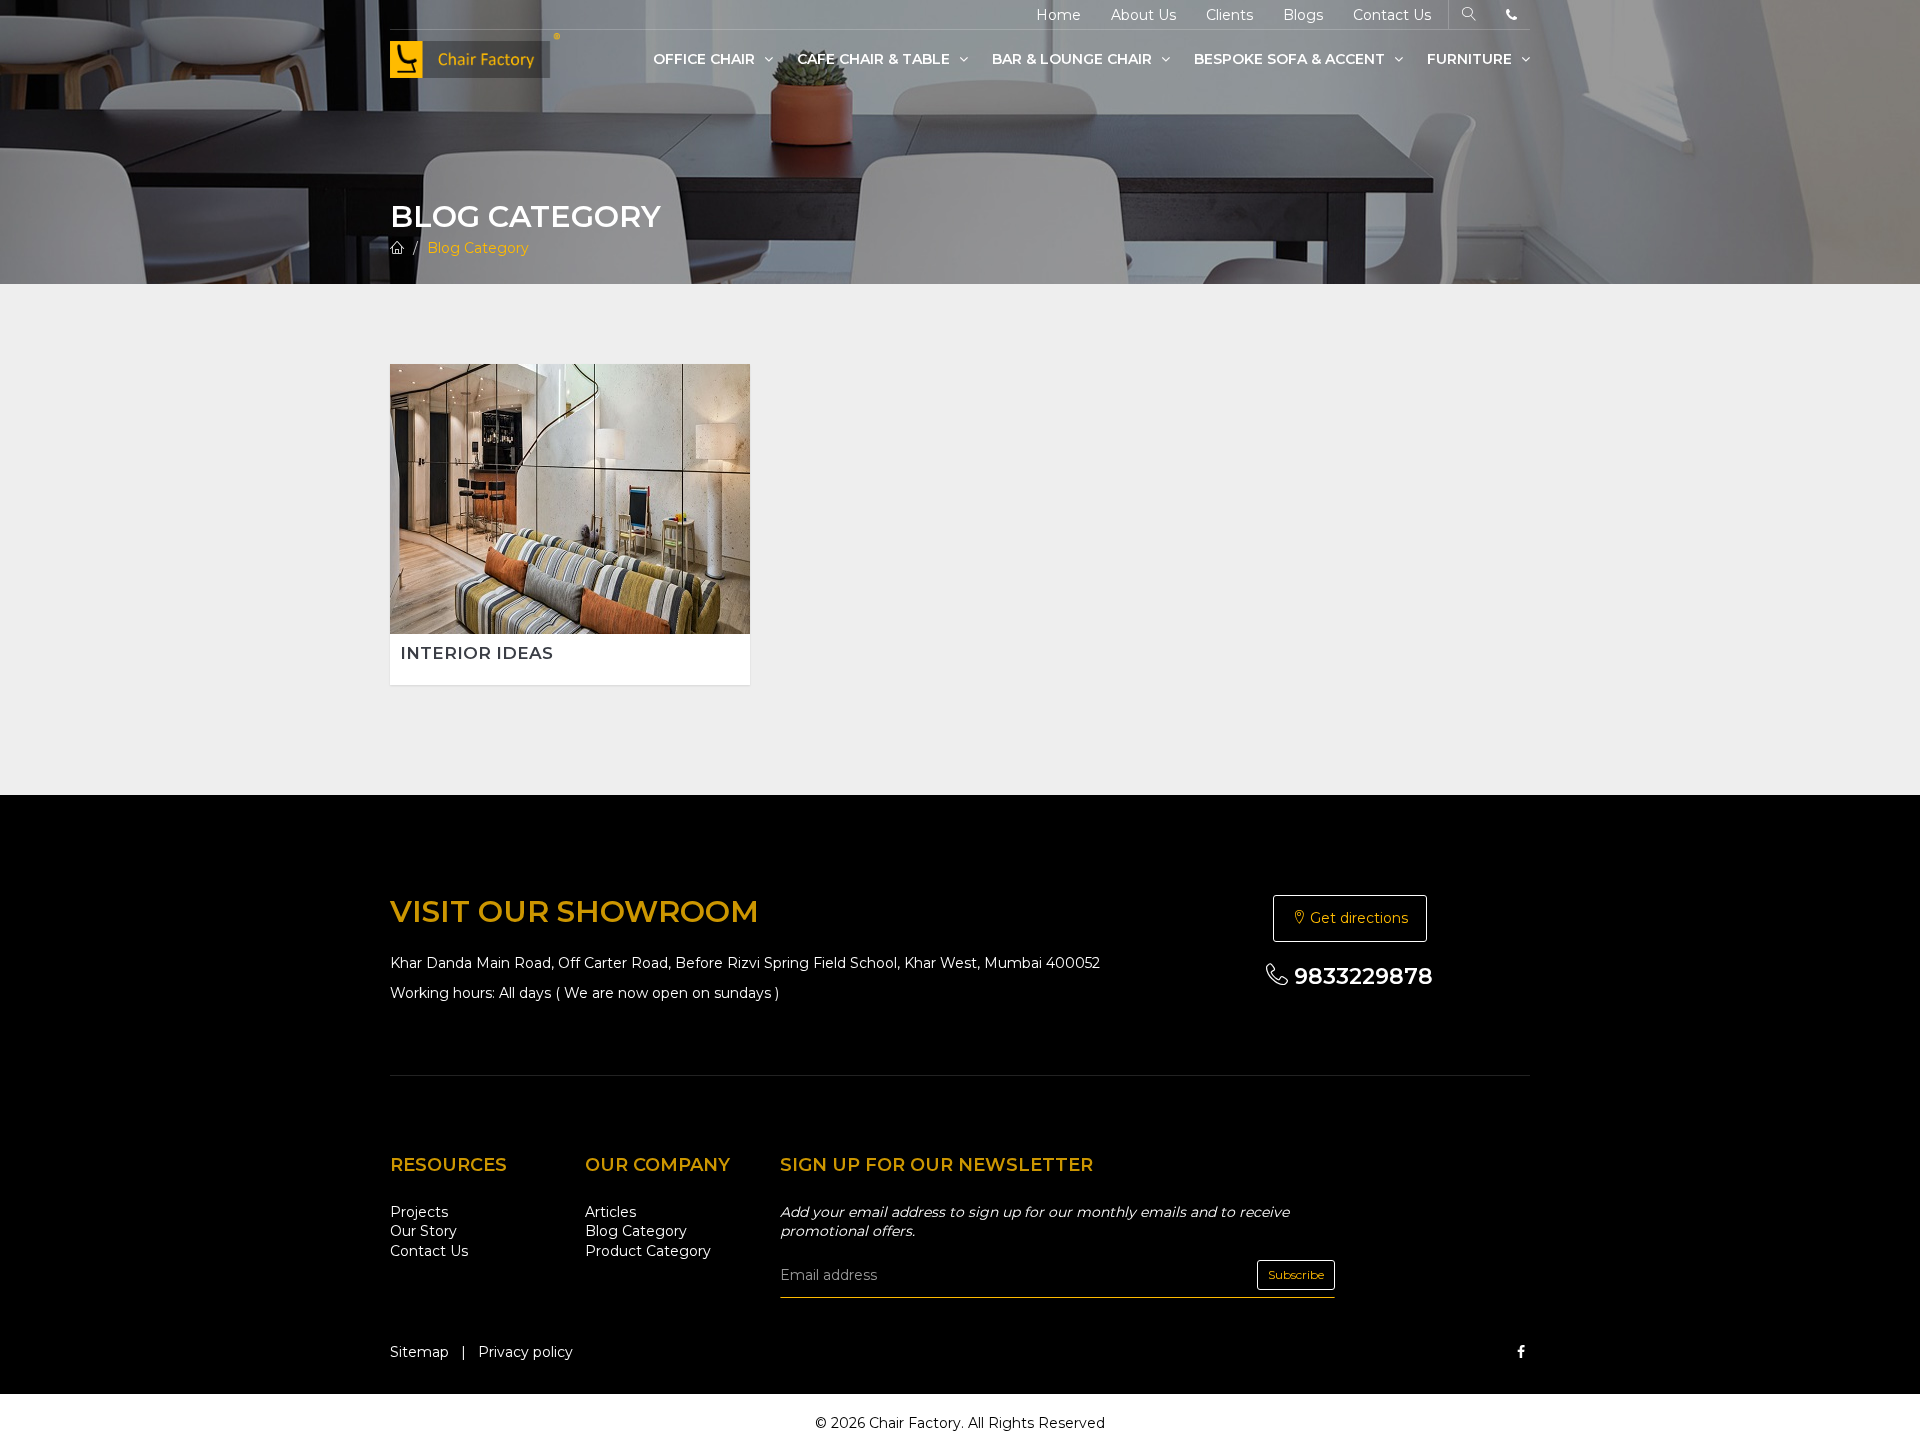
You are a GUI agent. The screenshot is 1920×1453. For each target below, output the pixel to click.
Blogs (1303, 15)
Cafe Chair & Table (875, 59)
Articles (610, 1212)
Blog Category (478, 248)
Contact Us (1392, 15)
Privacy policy (525, 1352)
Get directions (1357, 918)
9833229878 (1360, 976)
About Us (1143, 15)
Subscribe (1296, 1274)
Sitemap (419, 1352)
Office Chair (706, 59)
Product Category (648, 1251)
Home (1058, 15)
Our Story (423, 1231)
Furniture (1471, 59)
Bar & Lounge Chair (1074, 59)
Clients (1229, 15)
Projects (419, 1212)
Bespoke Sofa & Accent (1291, 59)
